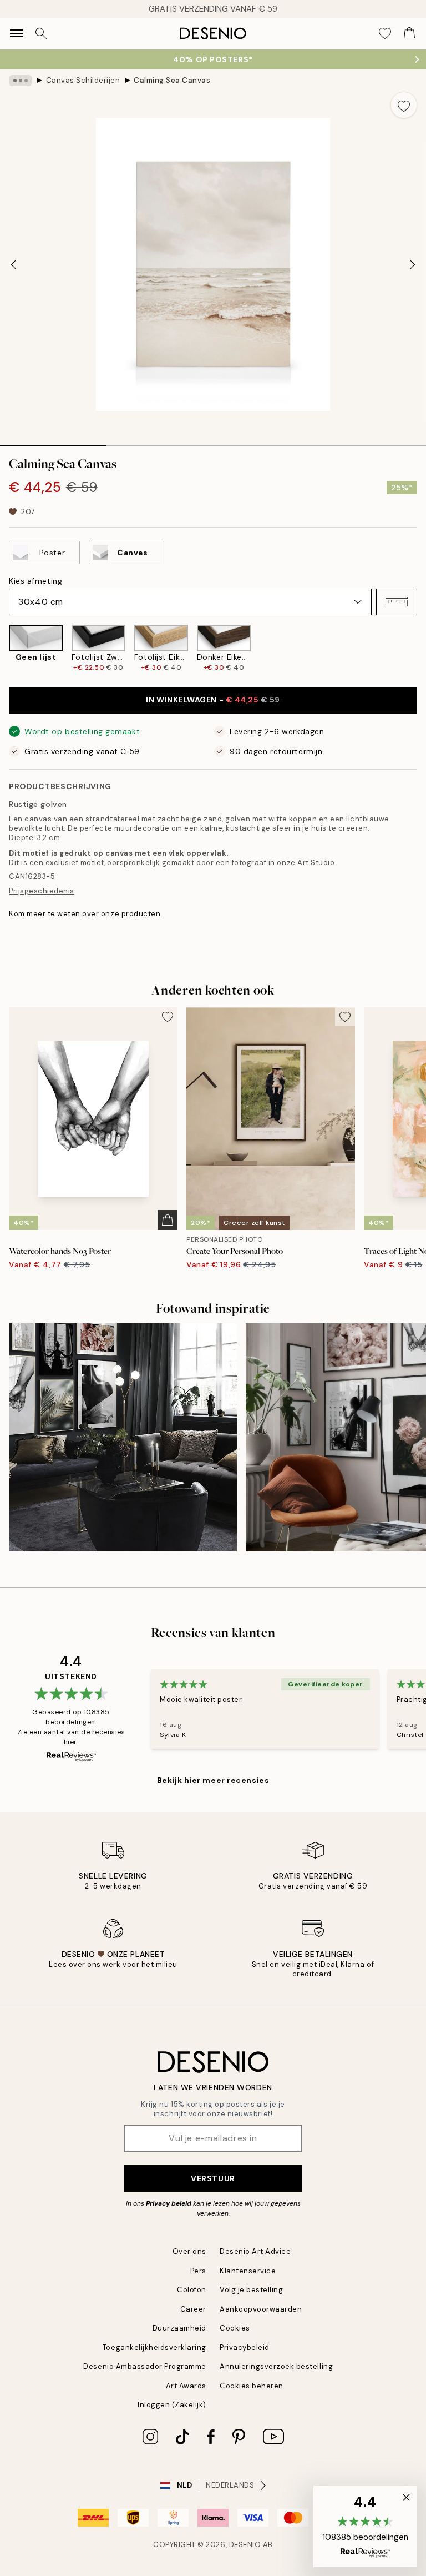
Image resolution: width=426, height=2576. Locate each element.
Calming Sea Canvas (172, 80)
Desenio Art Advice (255, 2251)
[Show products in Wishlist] (385, 33)
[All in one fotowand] (123, 1437)
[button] (397, 602)
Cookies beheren (252, 2386)
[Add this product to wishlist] (404, 105)
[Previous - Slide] (13, 264)
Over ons (189, 2251)
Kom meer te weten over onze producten (85, 914)
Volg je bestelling (251, 2290)
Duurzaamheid (179, 2328)
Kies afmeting (35, 581)
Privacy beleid (169, 2203)
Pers (198, 2271)
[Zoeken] (41, 33)
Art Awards (186, 2386)
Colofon (192, 2290)
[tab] (53, 441)
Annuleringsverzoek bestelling (276, 2366)
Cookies (235, 2328)
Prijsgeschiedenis (42, 891)
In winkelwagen (213, 700)
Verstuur (213, 2178)
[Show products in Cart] (409, 33)
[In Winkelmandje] (168, 1220)
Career (193, 2309)
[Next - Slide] (413, 264)
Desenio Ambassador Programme (145, 2366)
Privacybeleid (245, 2347)
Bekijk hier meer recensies (213, 1780)
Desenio (245, 2545)
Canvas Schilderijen (83, 80)
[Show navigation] (17, 33)
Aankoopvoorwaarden (261, 2309)
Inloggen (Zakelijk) (172, 2405)
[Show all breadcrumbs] (21, 81)
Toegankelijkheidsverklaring (154, 2347)
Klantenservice (248, 2271)
